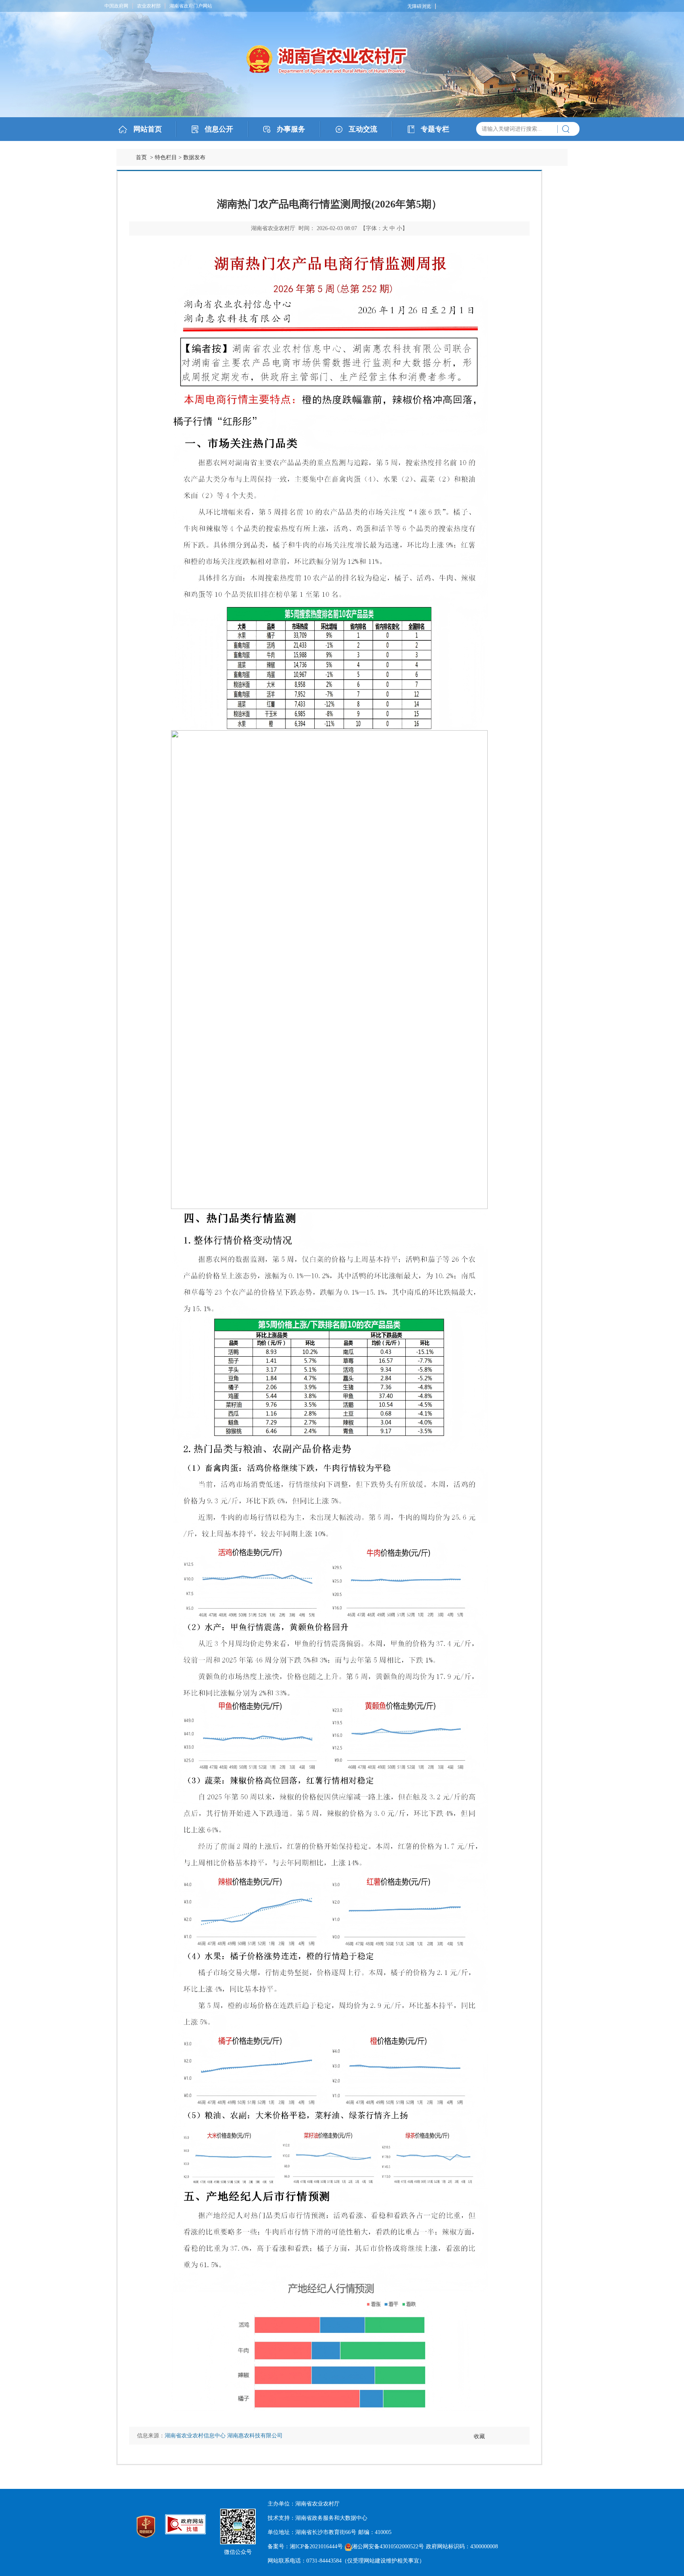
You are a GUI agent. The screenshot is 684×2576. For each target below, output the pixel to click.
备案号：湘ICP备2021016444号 (305, 2546)
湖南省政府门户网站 (191, 6)
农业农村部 (149, 6)
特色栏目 (166, 157)
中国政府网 (116, 6)
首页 (141, 157)
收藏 (479, 2436)
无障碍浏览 (419, 6)
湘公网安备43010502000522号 (388, 2546)
